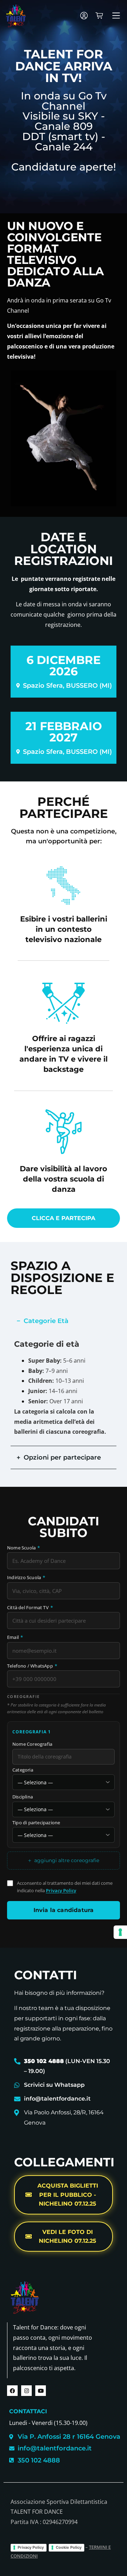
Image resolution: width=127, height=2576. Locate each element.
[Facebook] (12, 2391)
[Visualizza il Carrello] (99, 16)
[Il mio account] (84, 16)
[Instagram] (26, 2391)
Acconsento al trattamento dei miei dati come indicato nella (65, 1887)
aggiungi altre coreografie (64, 1861)
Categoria (23, 1770)
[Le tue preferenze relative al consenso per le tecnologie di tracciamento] (120, 1932)
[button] (116, 16)
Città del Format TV (30, 1608)
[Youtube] (41, 2391)
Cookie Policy (69, 2547)
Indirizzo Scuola (26, 1578)
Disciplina (23, 1797)
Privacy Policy (61, 1890)
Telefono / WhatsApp (32, 1666)
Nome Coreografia (32, 1745)
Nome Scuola (24, 1548)
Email (15, 1638)
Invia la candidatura (64, 1910)
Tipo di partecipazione (36, 1823)
